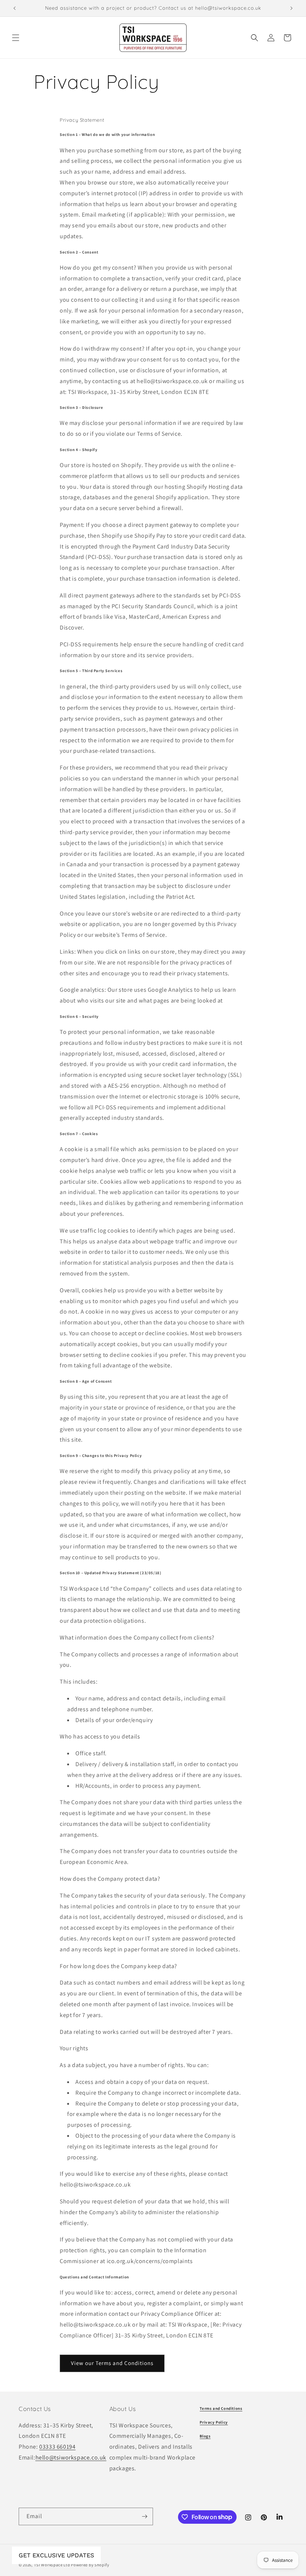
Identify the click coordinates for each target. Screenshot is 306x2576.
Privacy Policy (214, 2422)
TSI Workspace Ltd (52, 2565)
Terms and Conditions (221, 2408)
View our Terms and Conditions (112, 2363)
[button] (16, 38)
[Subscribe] (144, 2516)
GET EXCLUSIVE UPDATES (56, 2555)
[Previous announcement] (15, 8)
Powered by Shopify (90, 2565)
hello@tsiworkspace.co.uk (71, 2457)
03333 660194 (57, 2447)
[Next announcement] (291, 8)
